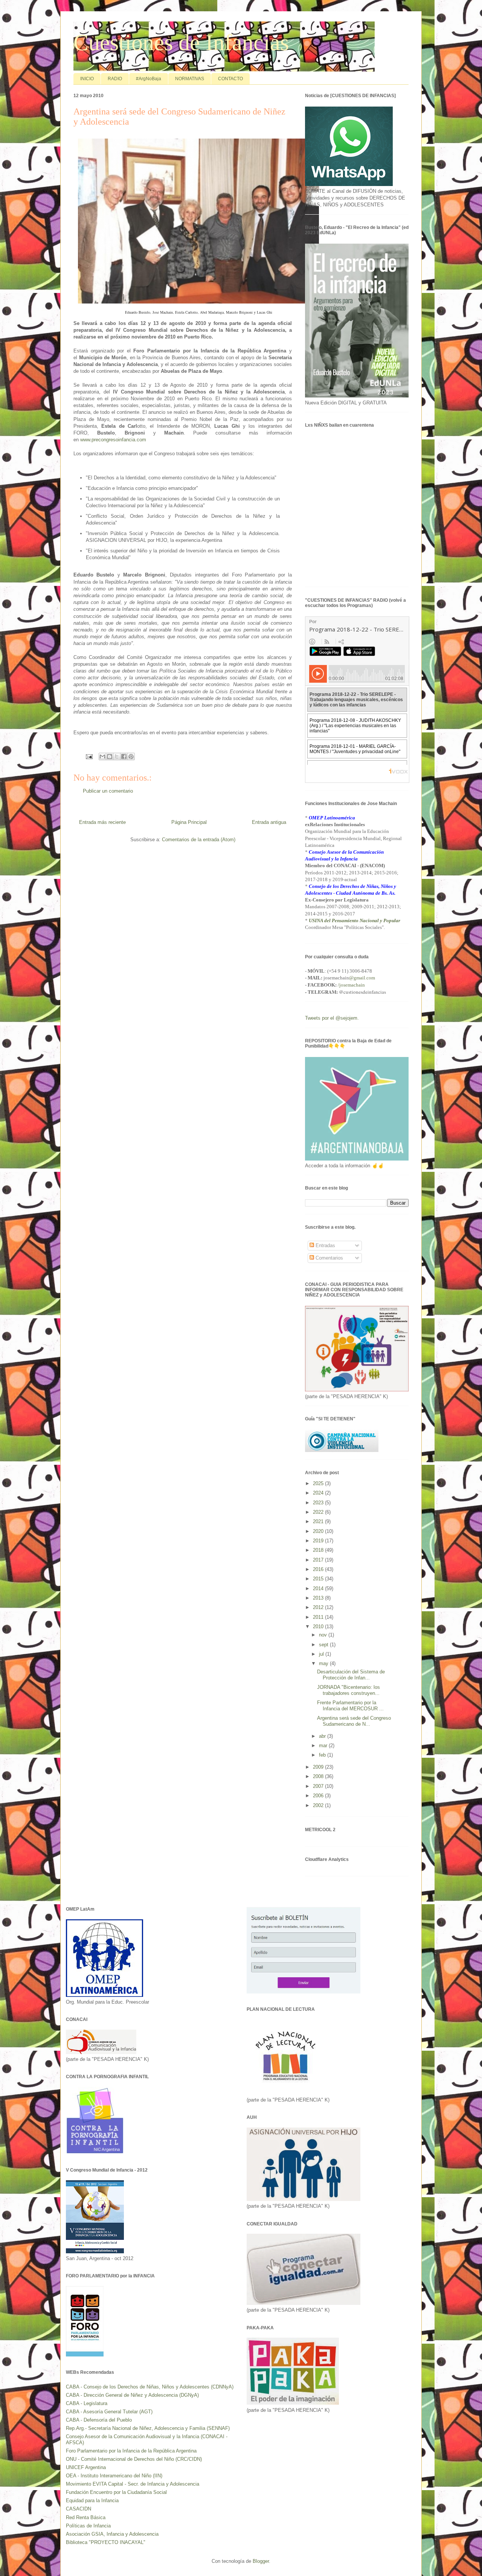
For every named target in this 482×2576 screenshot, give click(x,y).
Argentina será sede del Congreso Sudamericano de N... (354, 1721)
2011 (319, 1617)
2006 (319, 1796)
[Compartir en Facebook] (124, 756)
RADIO (115, 79)
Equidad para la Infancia (92, 2501)
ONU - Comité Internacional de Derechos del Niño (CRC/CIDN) (134, 2459)
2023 (319, 1503)
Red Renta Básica (86, 2517)
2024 (319, 1493)
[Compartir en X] (117, 756)
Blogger (261, 2561)
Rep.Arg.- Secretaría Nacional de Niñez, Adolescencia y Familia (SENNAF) (148, 2428)
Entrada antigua (269, 822)
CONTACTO (230, 79)
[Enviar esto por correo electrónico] (102, 756)
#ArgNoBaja (149, 79)
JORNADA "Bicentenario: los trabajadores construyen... (349, 1690)
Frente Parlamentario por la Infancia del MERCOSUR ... (350, 1706)
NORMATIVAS (190, 79)
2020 (319, 1531)
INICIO (87, 79)
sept (324, 1645)
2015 (319, 1579)
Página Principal (189, 822)
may (324, 1663)
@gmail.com (362, 978)
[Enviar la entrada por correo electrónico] (89, 756)
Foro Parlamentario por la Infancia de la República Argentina (131, 2451)
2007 (319, 1786)
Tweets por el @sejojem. (332, 1018)
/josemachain (351, 985)
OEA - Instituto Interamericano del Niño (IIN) (114, 2476)
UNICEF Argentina (86, 2467)
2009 (319, 1767)
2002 (319, 1805)
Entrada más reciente (102, 822)
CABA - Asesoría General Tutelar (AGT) (109, 2412)
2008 (319, 1776)
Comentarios (329, 1258)
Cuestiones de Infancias (181, 43)
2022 (319, 1512)
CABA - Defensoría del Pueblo (99, 2420)
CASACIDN (79, 2509)
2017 (319, 1560)
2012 (319, 1607)
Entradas (325, 1245)
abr (323, 1736)
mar (324, 1746)
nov (324, 1635)
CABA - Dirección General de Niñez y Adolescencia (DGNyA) (132, 2395)
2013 (319, 1598)
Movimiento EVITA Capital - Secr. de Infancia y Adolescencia (133, 2484)
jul (322, 1654)
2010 (319, 1627)
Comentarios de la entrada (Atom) (199, 840)
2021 (319, 1521)
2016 (319, 1569)
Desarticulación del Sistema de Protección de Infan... (351, 1675)
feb (323, 1755)
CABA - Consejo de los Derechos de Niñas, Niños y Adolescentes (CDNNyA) (150, 2387)
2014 (319, 1588)
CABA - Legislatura (87, 2403)
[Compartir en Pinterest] (131, 756)
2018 (319, 1550)
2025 (319, 1483)
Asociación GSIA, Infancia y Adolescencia (112, 2534)
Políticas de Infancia (88, 2526)
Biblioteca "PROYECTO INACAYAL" (106, 2542)
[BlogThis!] (110, 756)
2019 (319, 1541)
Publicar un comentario (108, 791)
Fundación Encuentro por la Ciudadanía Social (116, 2492)
